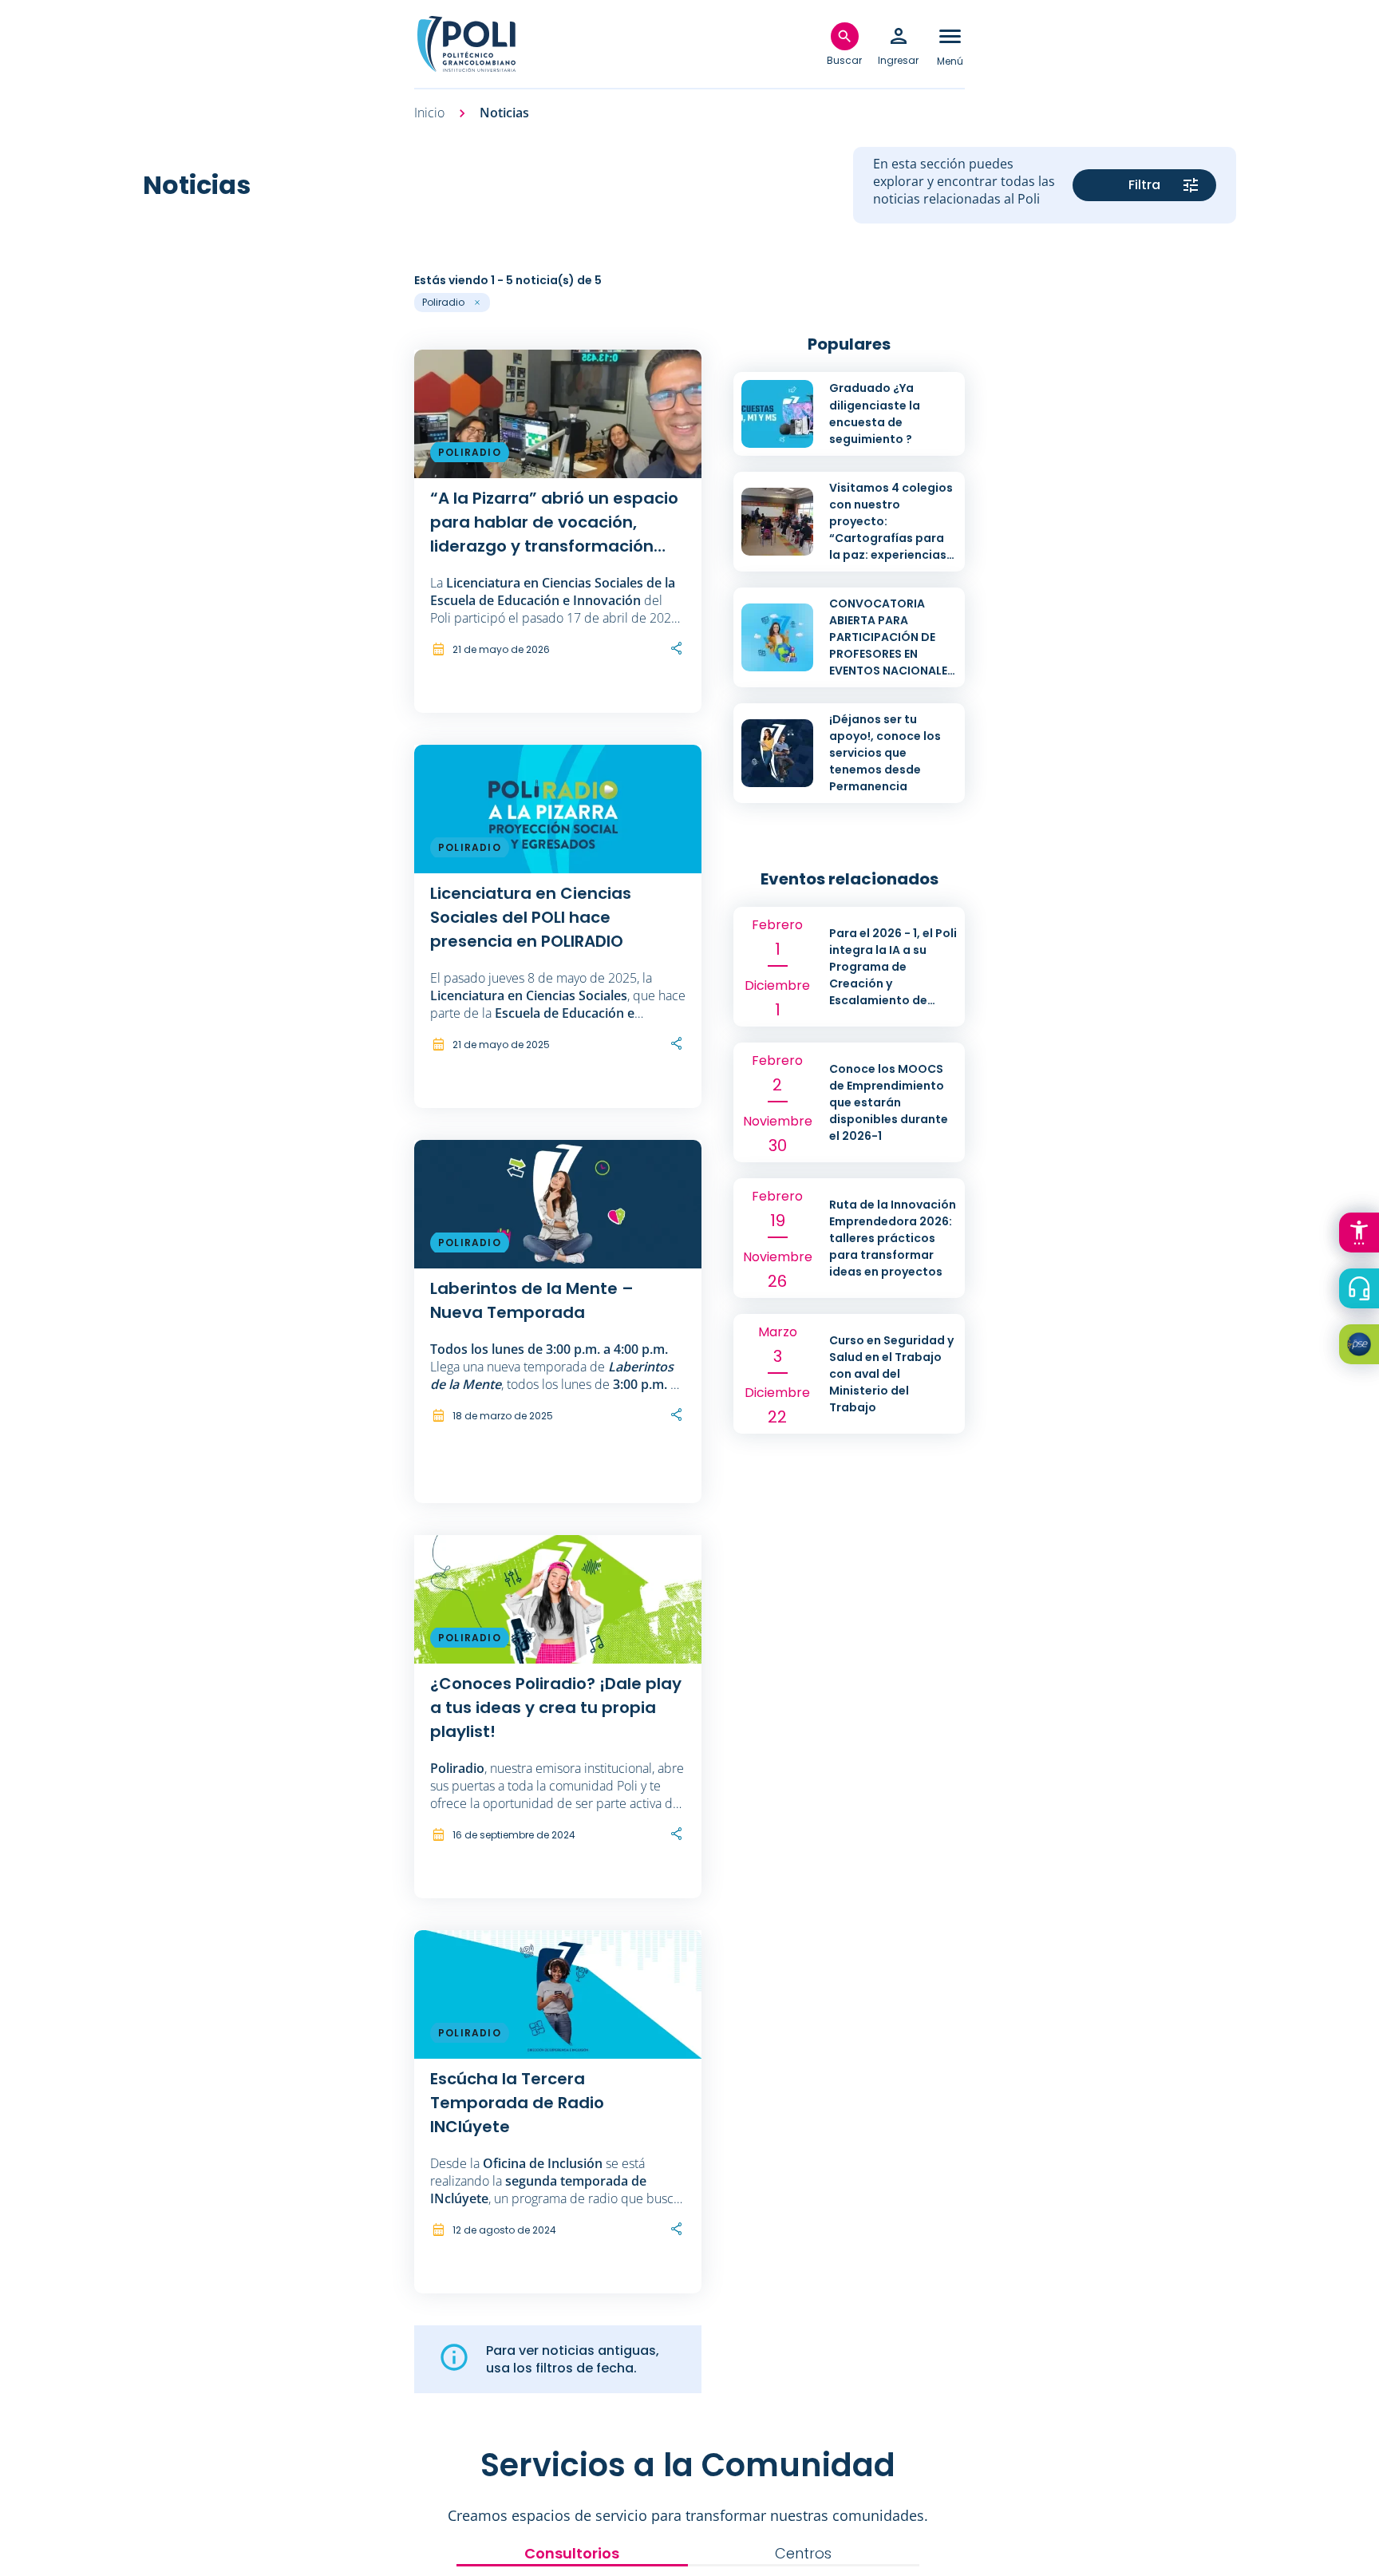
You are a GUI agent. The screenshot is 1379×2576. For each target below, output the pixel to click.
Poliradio (470, 452)
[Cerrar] (5, 268)
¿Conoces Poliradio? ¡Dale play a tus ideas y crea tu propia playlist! (556, 1707)
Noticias (504, 113)
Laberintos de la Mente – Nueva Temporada (532, 1300)
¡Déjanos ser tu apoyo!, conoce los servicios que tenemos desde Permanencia (885, 753)
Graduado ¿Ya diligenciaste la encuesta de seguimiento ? (875, 413)
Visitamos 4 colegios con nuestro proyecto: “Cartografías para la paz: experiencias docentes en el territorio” (891, 538)
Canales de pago (1363, 1347)
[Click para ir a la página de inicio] (466, 44)
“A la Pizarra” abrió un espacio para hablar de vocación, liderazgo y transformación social (554, 522)
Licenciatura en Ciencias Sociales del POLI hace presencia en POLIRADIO (531, 917)
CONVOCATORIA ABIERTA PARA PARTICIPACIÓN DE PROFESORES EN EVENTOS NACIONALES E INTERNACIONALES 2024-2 (892, 654)
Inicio (429, 113)
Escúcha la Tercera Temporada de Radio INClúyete (517, 2103)
